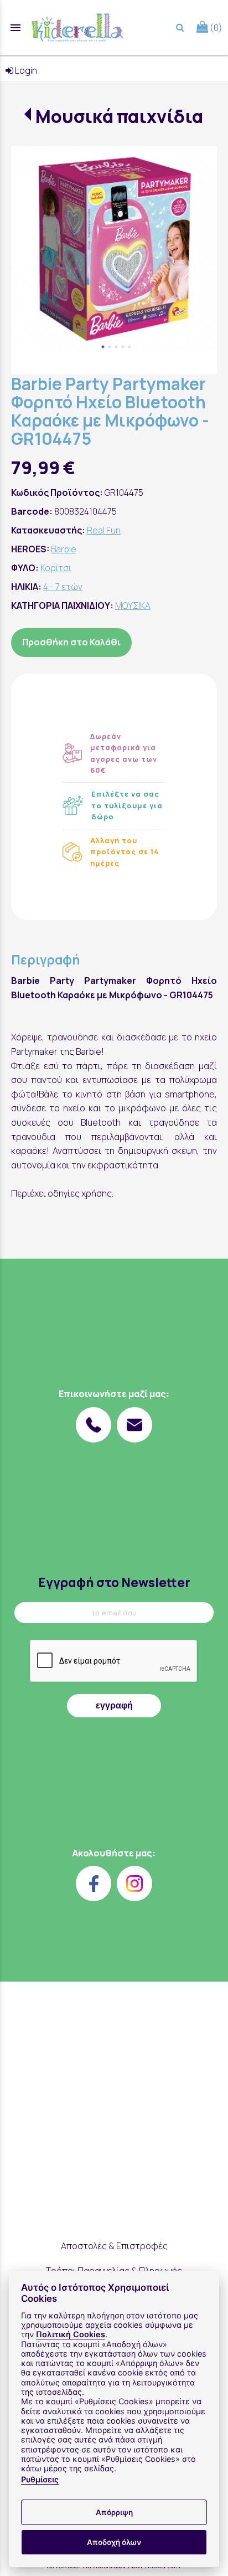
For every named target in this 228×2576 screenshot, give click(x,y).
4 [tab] (123, 347)
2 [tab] (110, 347)
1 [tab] (103, 347)
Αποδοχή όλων (114, 2542)
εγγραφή (114, 1705)
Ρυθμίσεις (40, 2479)
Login (25, 70)
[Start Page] (77, 28)
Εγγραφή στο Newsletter (114, 1582)
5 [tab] (129, 347)
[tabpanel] (114, 249)
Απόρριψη (114, 2512)
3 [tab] (116, 347)
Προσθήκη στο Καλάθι (71, 642)
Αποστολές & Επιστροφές (114, 2246)
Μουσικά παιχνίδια (119, 116)
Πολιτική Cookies (71, 2334)
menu (15, 28)
